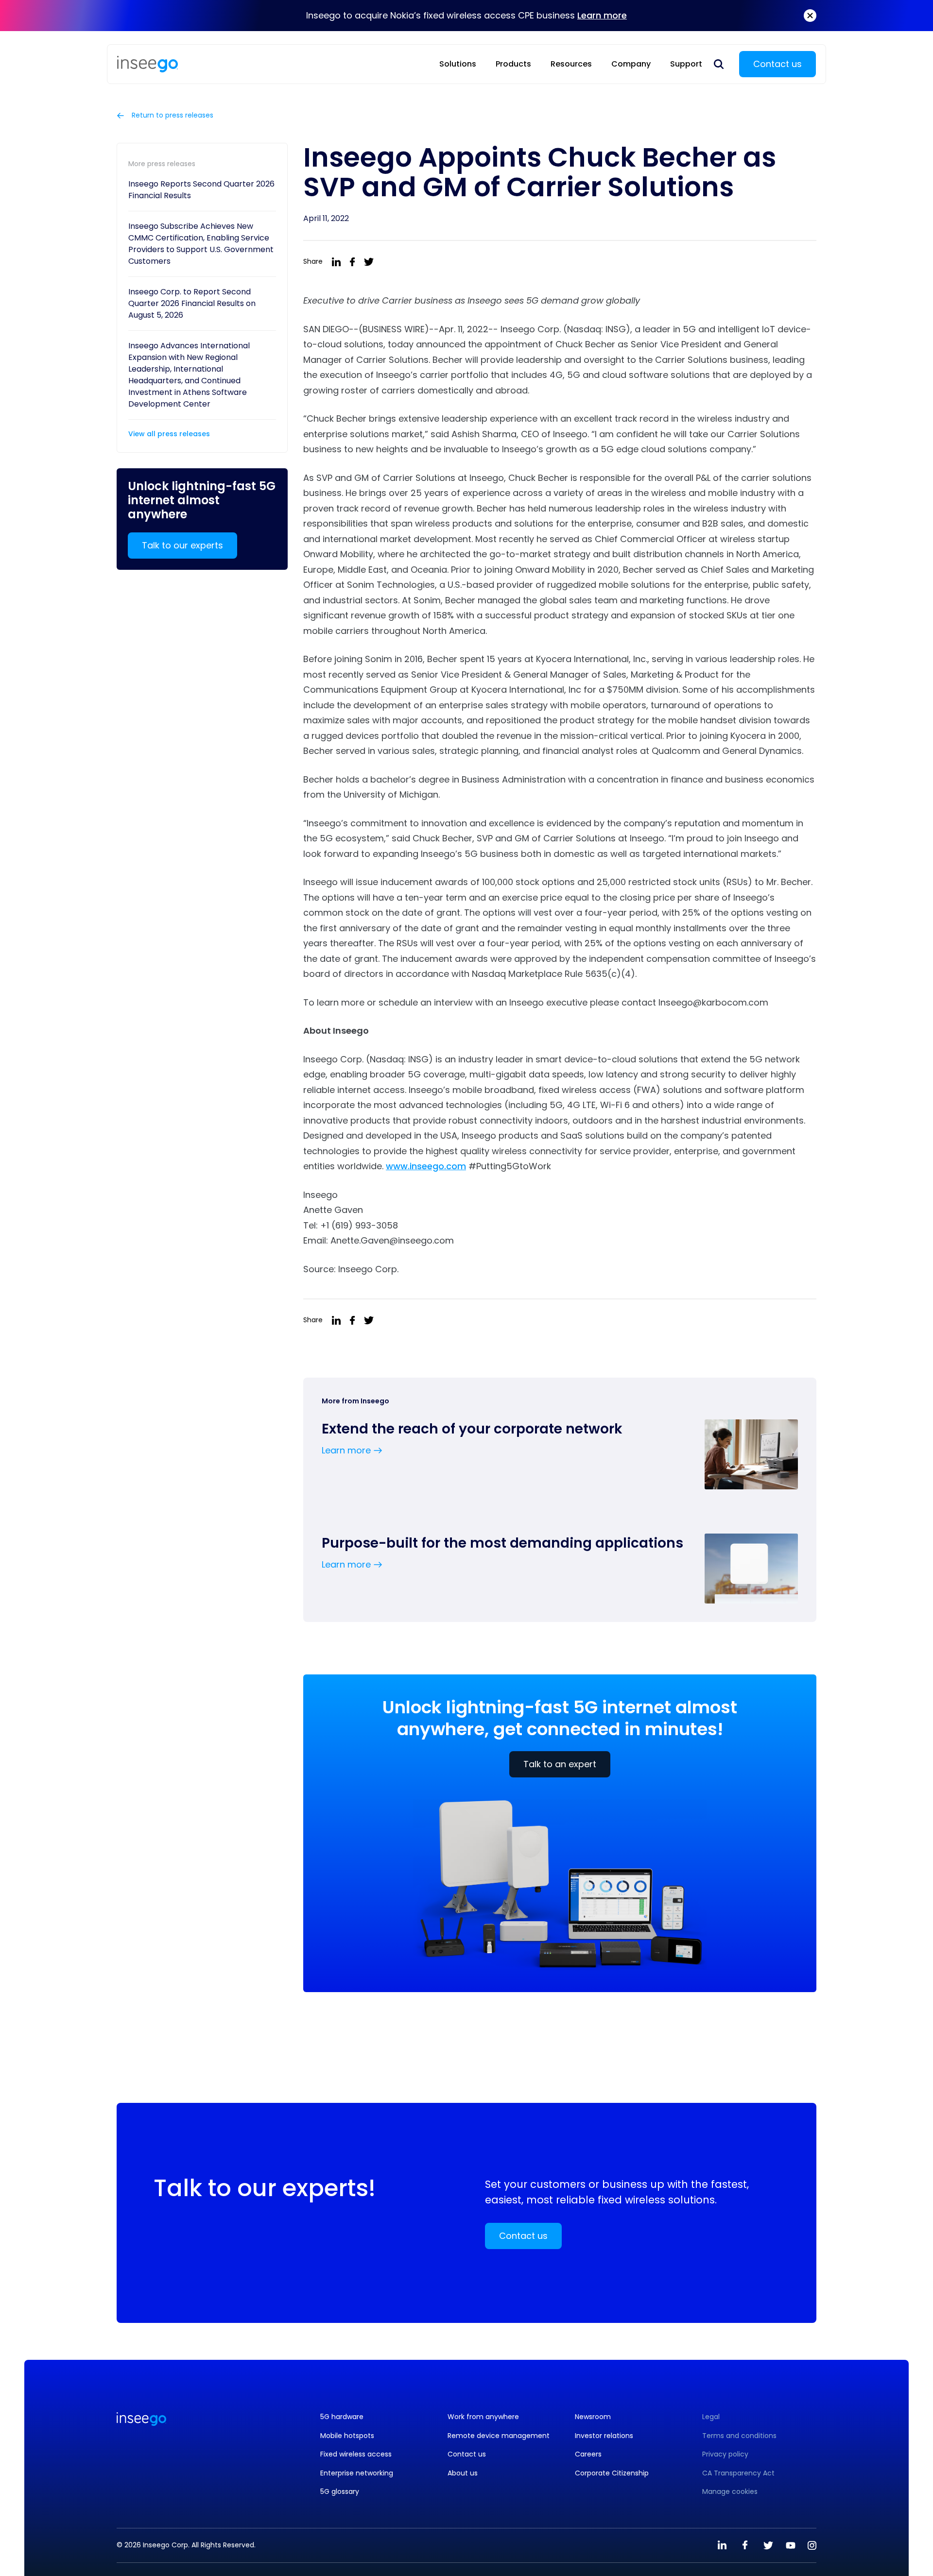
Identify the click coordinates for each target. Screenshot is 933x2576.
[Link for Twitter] (768, 2545)
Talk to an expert (560, 1764)
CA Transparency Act (738, 2473)
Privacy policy (725, 2454)
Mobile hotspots (347, 2436)
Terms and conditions (739, 2436)
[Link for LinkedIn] (722, 2545)
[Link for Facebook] (745, 2545)
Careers (588, 2454)
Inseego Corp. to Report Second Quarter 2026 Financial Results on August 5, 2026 (192, 303)
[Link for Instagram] (812, 2545)
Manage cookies (730, 2492)
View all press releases (169, 434)
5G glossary (340, 2492)
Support (686, 64)
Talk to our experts (182, 545)
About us (463, 2473)
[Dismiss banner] (810, 16)
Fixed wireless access (356, 2454)
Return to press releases (172, 116)
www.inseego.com (426, 1166)
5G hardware (342, 2417)
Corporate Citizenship (612, 2473)
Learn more (602, 15)
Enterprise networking (357, 2473)
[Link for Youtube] (791, 2545)
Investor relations (604, 2436)
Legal (711, 2417)
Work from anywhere (483, 2417)
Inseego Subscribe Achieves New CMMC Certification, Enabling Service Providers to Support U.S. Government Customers (201, 244)
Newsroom (593, 2417)
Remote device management (499, 2436)
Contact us (777, 64)
